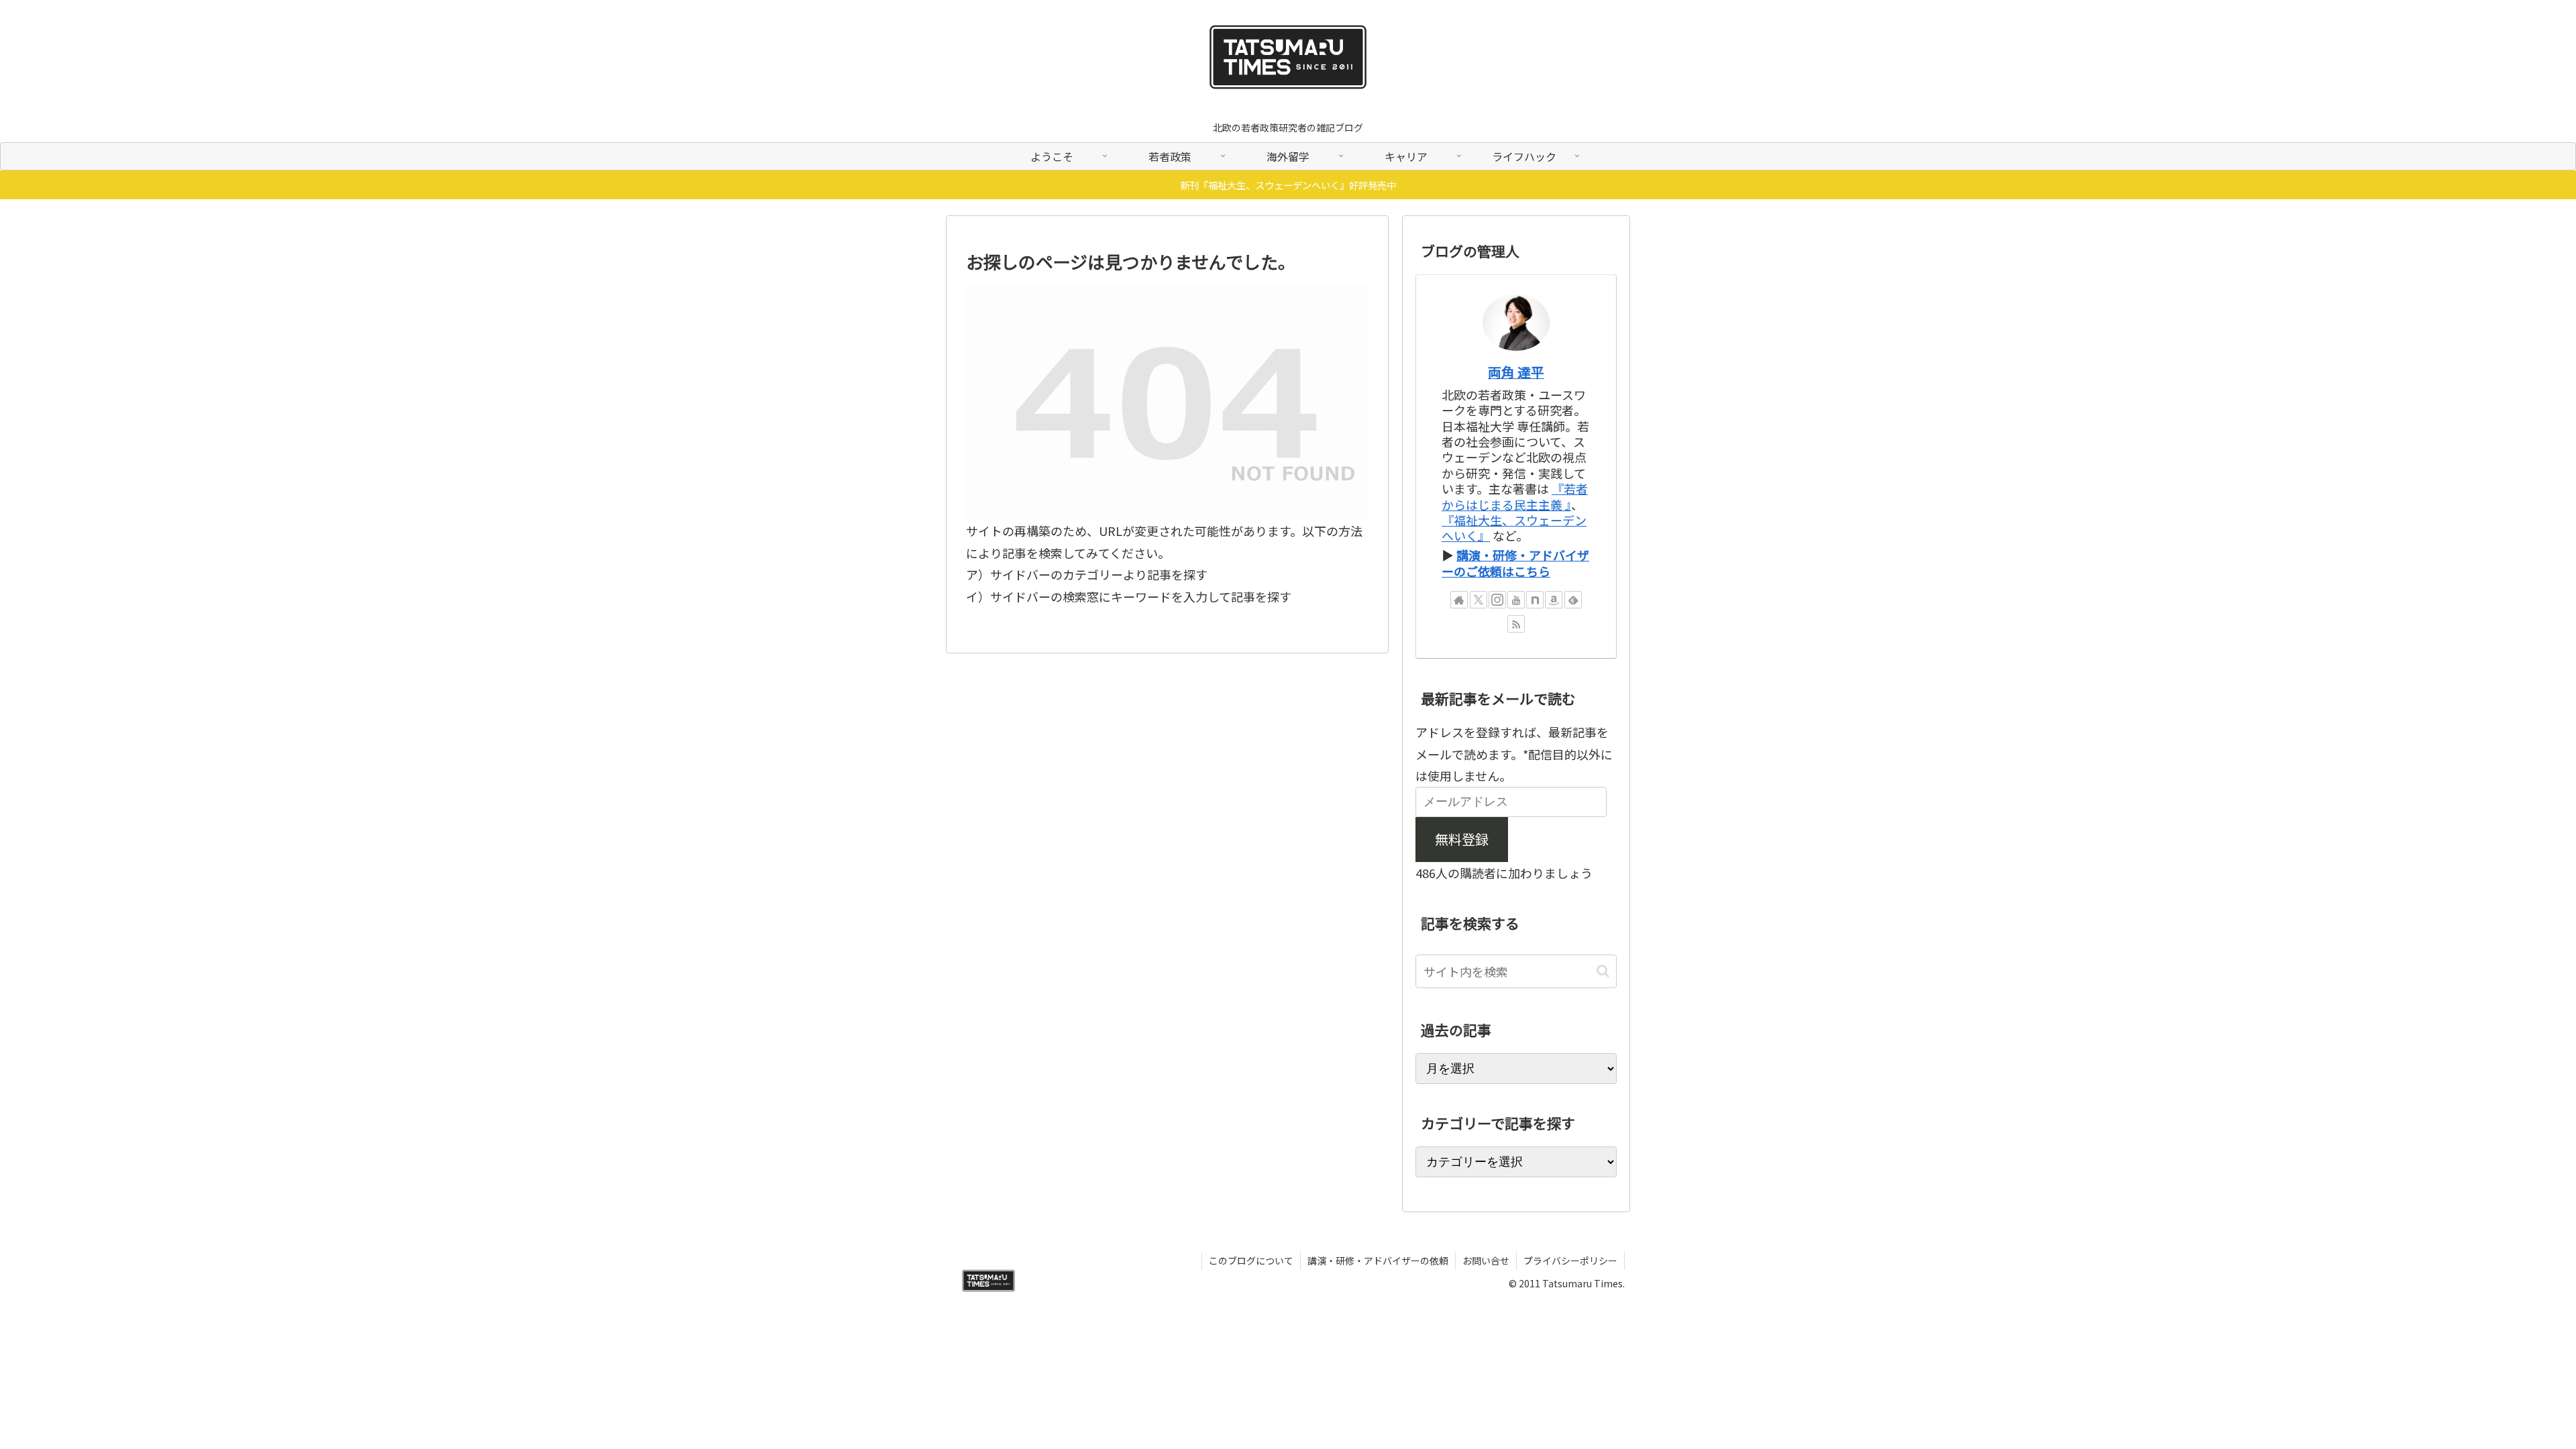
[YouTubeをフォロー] (1516, 600)
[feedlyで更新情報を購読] (1573, 600)
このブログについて (1251, 1260)
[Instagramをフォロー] (1497, 600)
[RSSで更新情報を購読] (1516, 624)
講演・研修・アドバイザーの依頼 (1378, 1260)
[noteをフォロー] (1535, 600)
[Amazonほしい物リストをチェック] (1554, 600)
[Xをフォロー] (1479, 600)
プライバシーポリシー (1570, 1260)
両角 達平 (1516, 372)
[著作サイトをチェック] (1459, 600)
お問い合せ (1486, 1260)
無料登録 (1462, 839)
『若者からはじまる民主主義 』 (1515, 496)
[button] (1603, 971)
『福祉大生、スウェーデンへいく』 (1514, 528)
